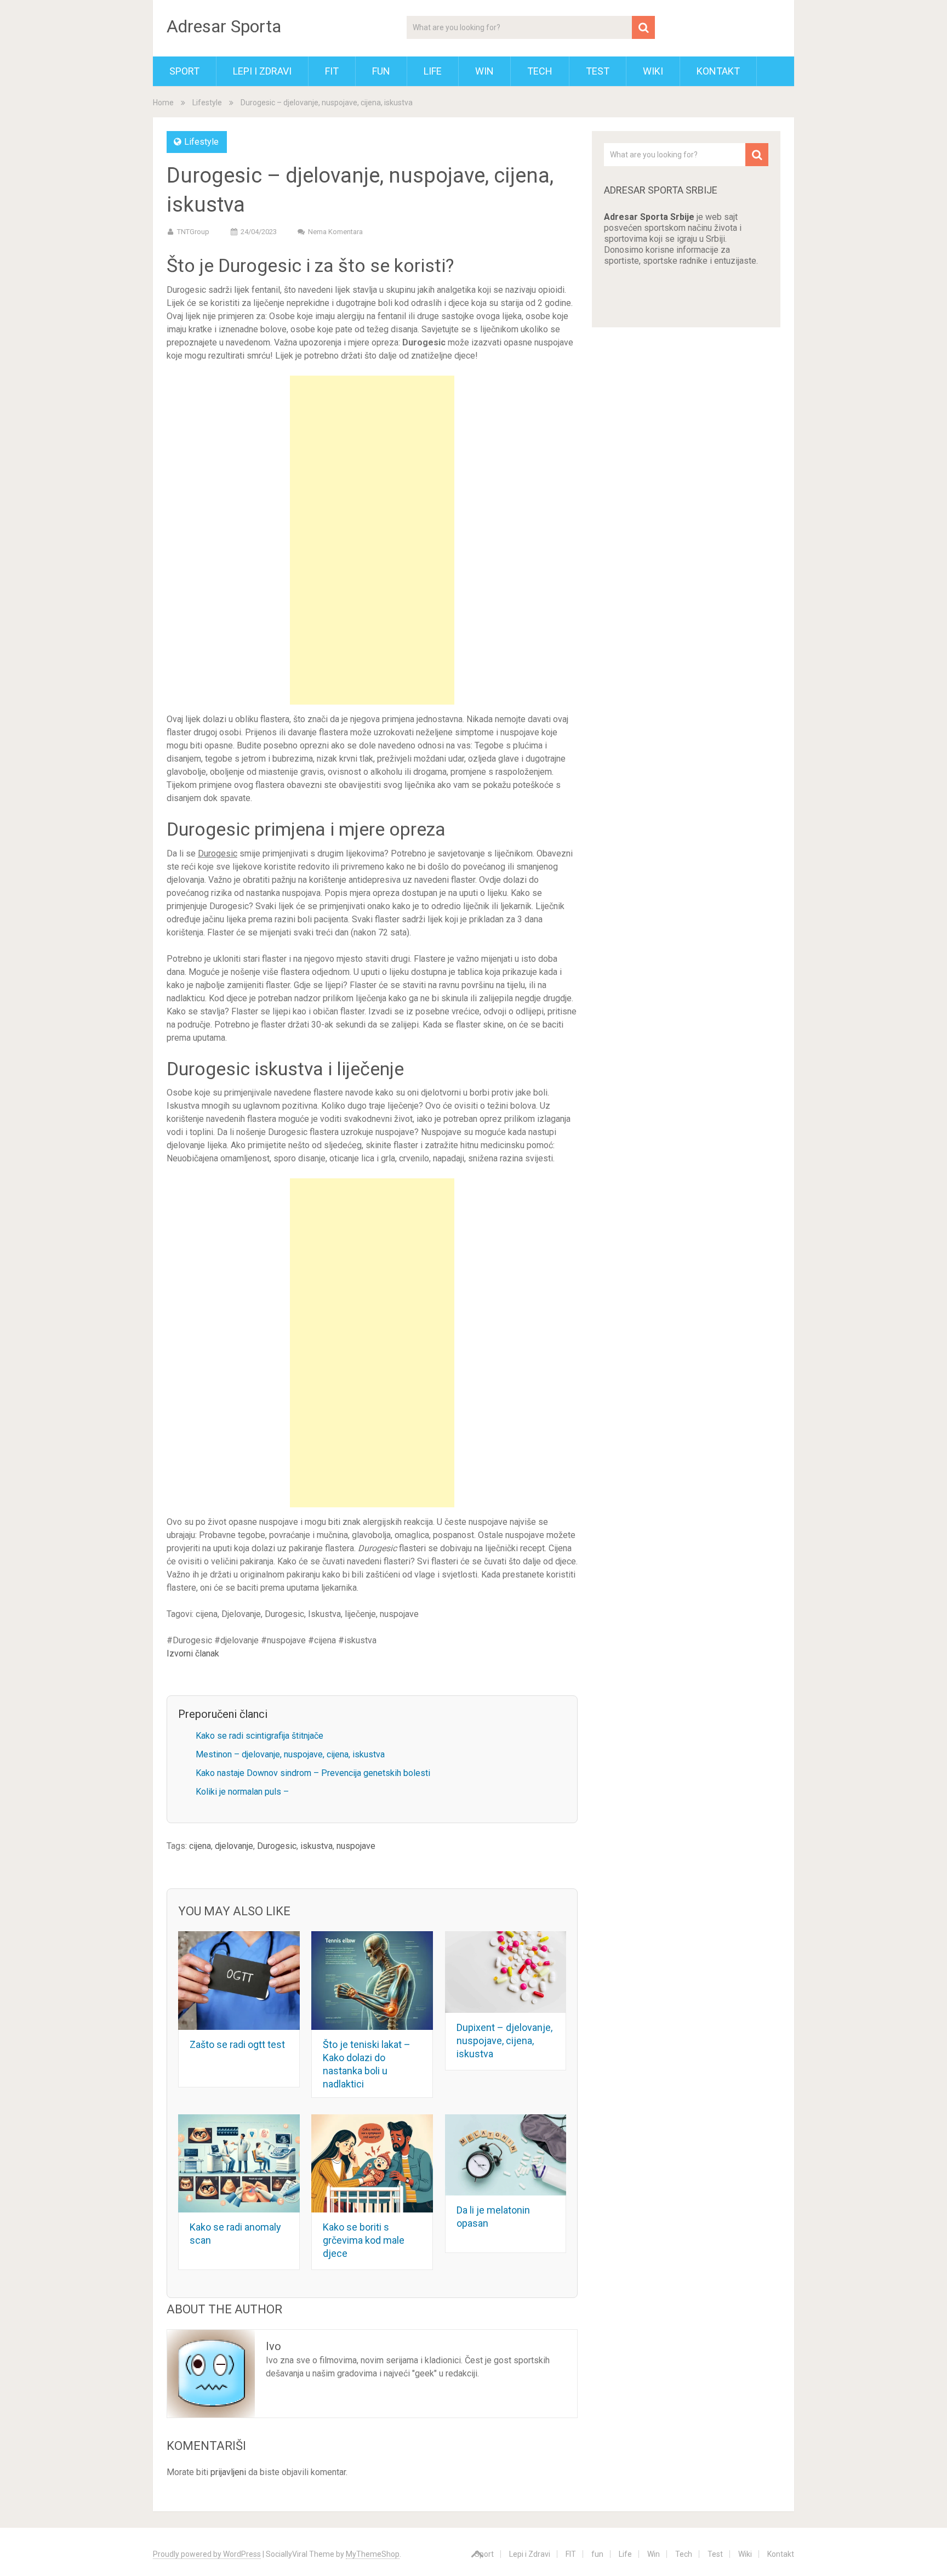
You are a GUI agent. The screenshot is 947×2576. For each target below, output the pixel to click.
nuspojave (356, 1846)
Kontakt (718, 71)
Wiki (653, 71)
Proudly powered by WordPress (207, 2554)
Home (163, 103)
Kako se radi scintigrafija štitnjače (259, 1736)
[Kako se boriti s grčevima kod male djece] (372, 2163)
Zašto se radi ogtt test (237, 2044)
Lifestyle (207, 103)
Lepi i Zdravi (262, 71)
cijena (200, 1846)
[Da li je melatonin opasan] (506, 2155)
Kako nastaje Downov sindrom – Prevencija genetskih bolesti (313, 1773)
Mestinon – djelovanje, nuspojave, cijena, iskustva (290, 1754)
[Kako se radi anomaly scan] (239, 2163)
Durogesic (277, 1846)
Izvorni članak (193, 1653)
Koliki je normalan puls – (242, 1792)
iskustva (316, 1846)
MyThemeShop (373, 2554)
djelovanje (234, 1846)
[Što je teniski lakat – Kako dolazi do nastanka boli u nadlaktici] (372, 1980)
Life (433, 71)
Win (484, 71)
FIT (332, 71)
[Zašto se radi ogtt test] (239, 1980)
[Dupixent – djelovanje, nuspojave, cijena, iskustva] (506, 1972)
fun (381, 71)
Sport (184, 71)
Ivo (273, 2346)
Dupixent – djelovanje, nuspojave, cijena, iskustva (504, 2041)
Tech (540, 71)
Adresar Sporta (224, 26)
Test (598, 71)
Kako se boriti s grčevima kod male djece (364, 2240)
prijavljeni (228, 2472)
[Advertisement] (372, 540)
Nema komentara (335, 232)
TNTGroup (193, 232)
